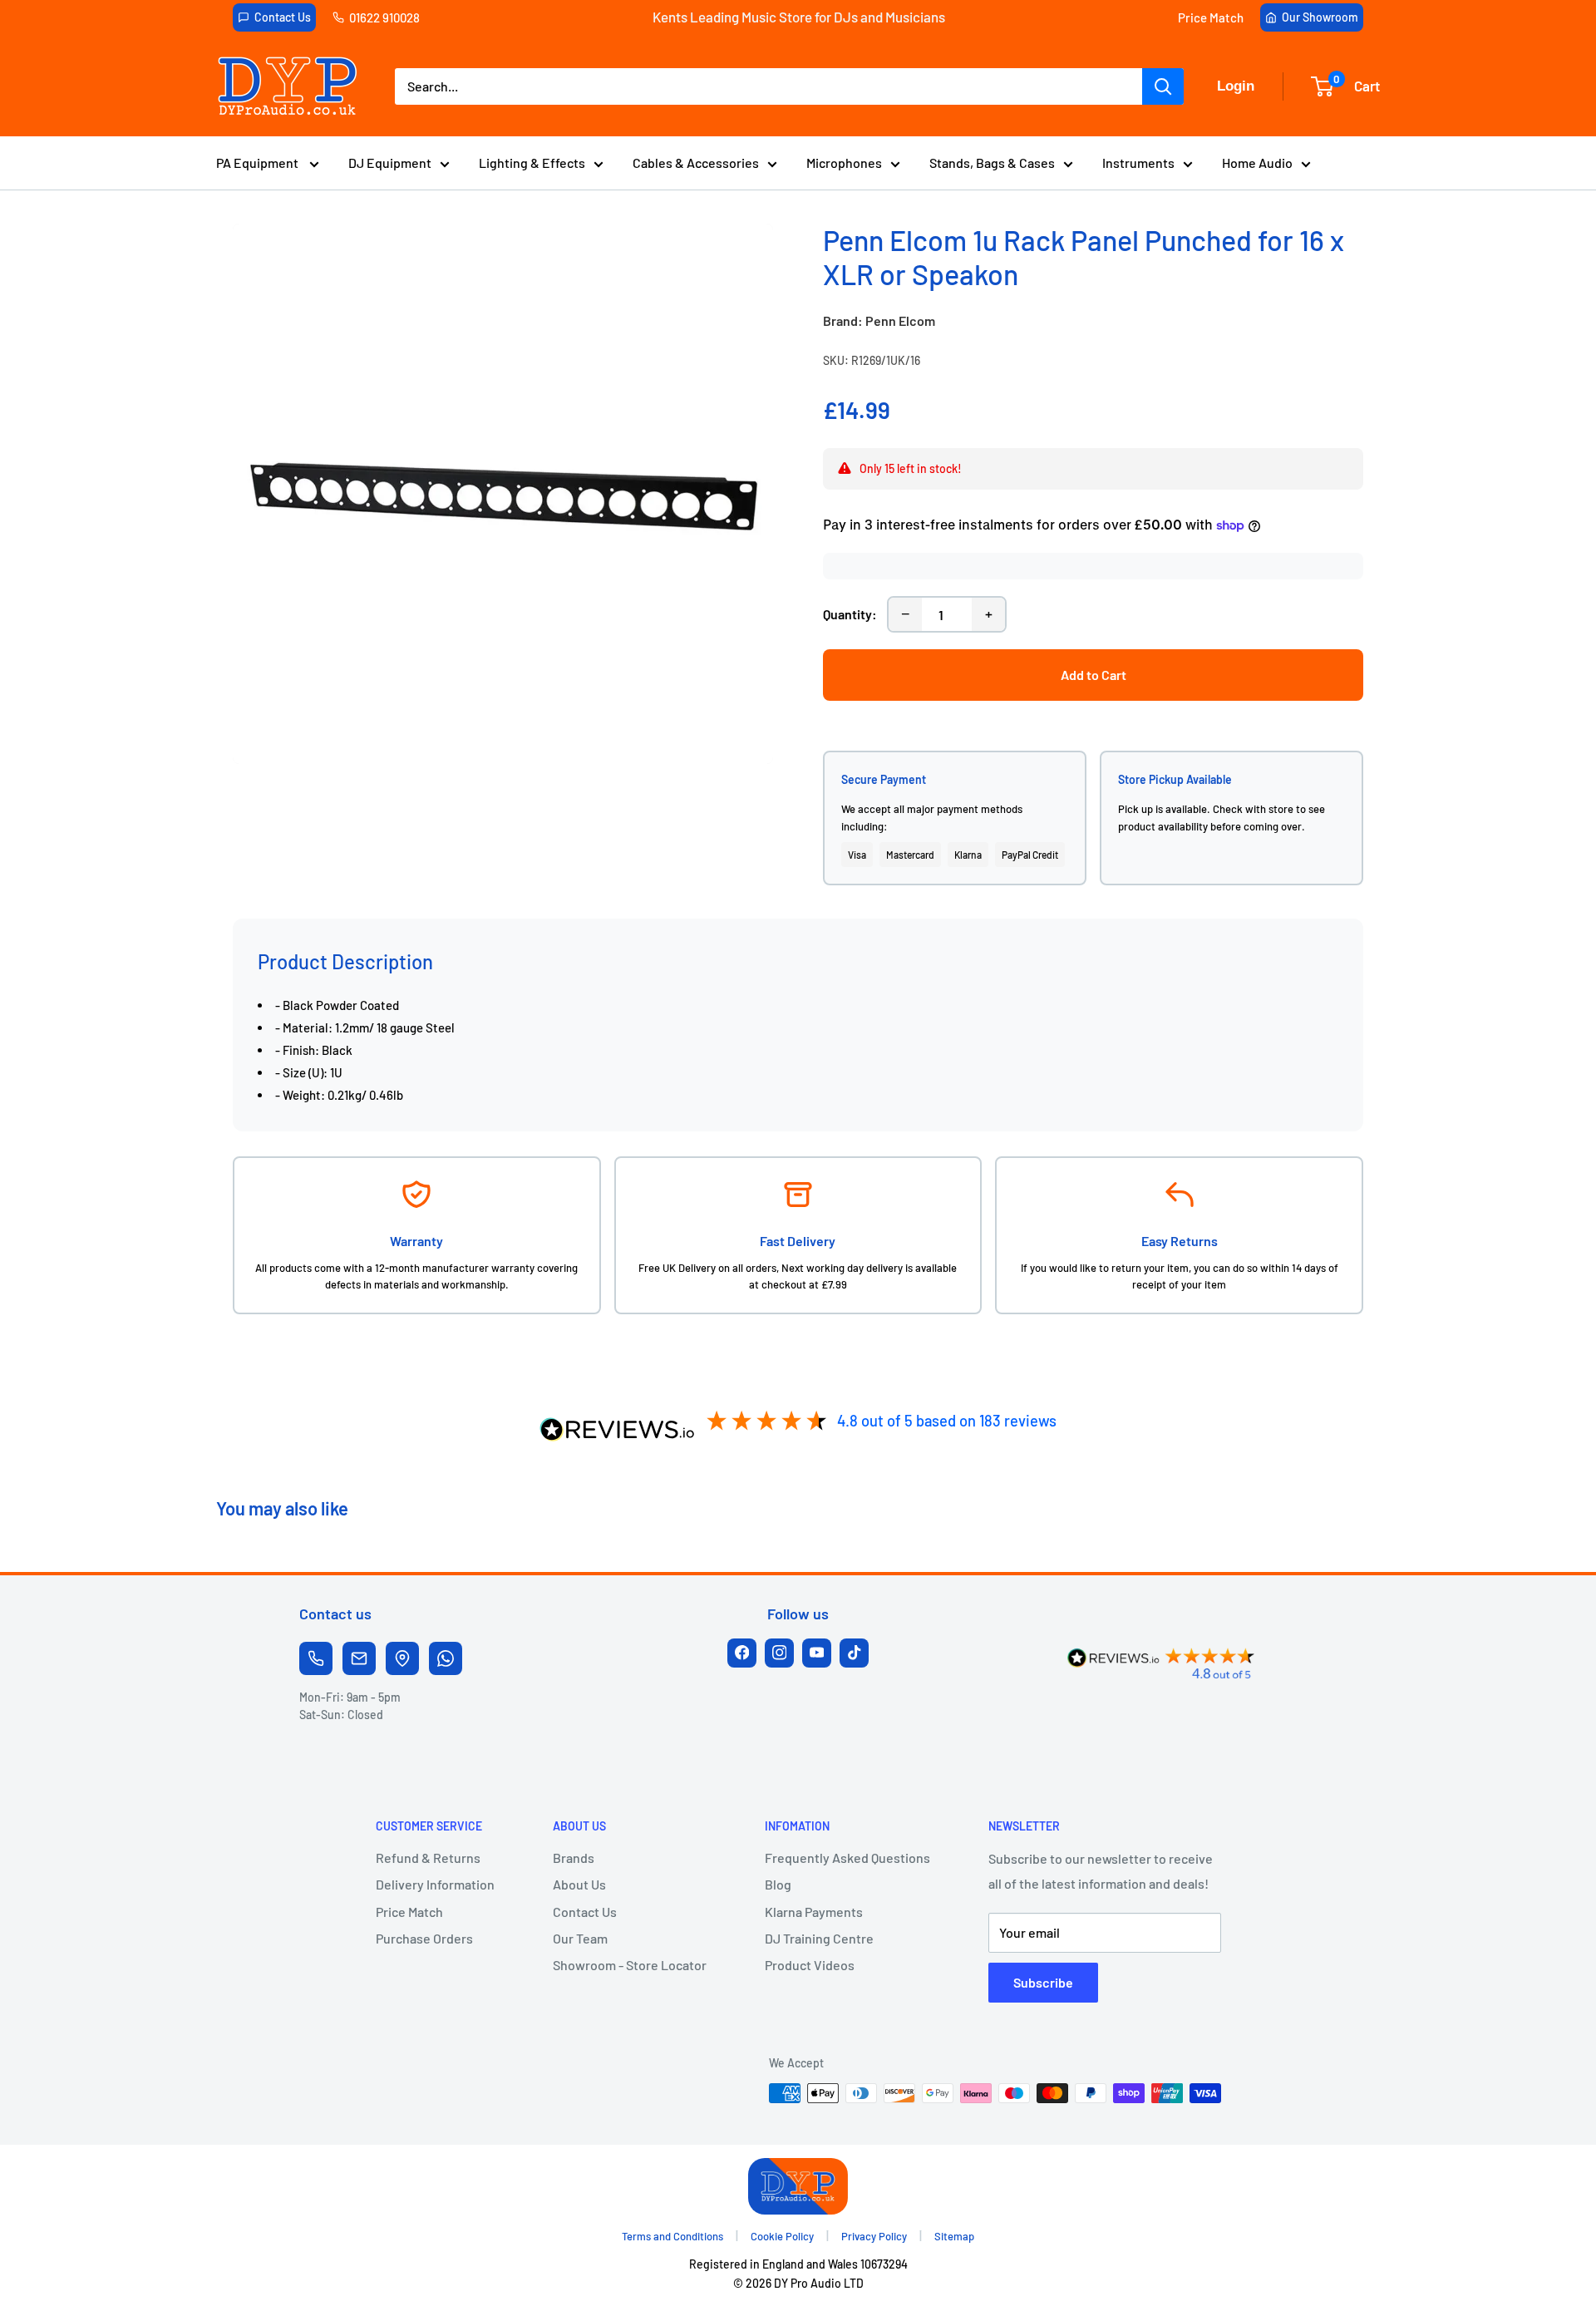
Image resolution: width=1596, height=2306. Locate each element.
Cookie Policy (782, 2236)
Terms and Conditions (672, 2236)
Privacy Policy (874, 2236)
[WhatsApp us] (446, 1658)
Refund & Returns (428, 1858)
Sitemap (954, 2236)
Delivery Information (435, 1884)
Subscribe (1043, 1982)
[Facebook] (742, 1653)
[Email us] (359, 1658)
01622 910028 (384, 17)
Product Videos (810, 1965)
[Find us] (402, 1658)
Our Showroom (1320, 17)
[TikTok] (854, 1653)
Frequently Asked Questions (847, 1858)
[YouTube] (817, 1653)
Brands (574, 1858)
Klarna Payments (814, 1912)
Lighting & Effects (532, 163)
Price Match (1211, 17)
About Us (579, 1884)
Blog (778, 1884)
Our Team (580, 1938)
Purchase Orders (424, 1938)
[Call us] (316, 1658)
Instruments (1138, 163)
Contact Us (283, 17)
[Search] (1163, 86)
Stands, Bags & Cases (992, 163)
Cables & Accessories (696, 163)
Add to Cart (1094, 675)
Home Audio (1257, 163)
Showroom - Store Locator (630, 1965)
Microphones (844, 163)
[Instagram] (779, 1653)
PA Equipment (259, 163)
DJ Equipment (390, 163)
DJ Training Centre (819, 1938)
